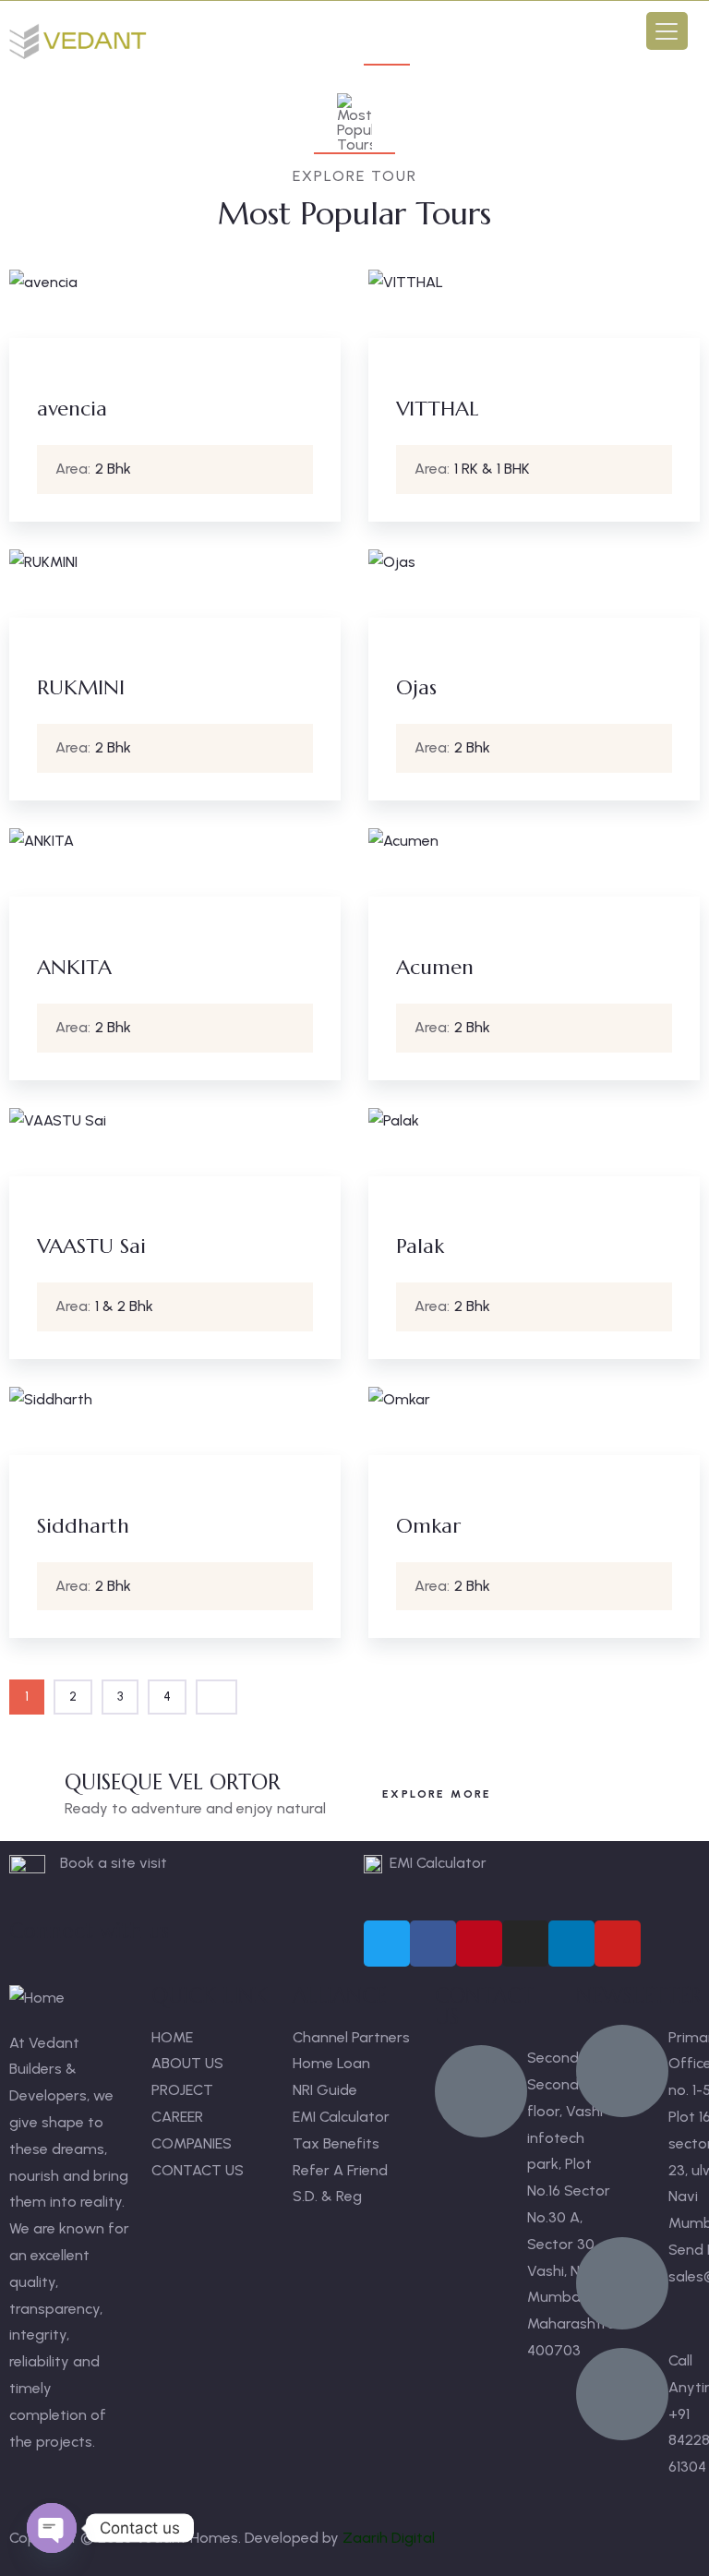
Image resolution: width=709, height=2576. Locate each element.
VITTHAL (437, 409)
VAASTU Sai (91, 1246)
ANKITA (74, 967)
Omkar (428, 1526)
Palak (420, 1246)
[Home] (80, 42)
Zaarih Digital (389, 2538)
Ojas (416, 687)
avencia (72, 409)
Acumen (435, 967)
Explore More (437, 1794)
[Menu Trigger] (667, 31)
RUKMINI (81, 687)
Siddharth (83, 1526)
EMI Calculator (438, 1863)
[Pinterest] (479, 1944)
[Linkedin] (571, 1944)
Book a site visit (114, 1863)
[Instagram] (525, 1944)
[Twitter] (387, 1944)
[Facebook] (433, 1944)
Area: (73, 469)
